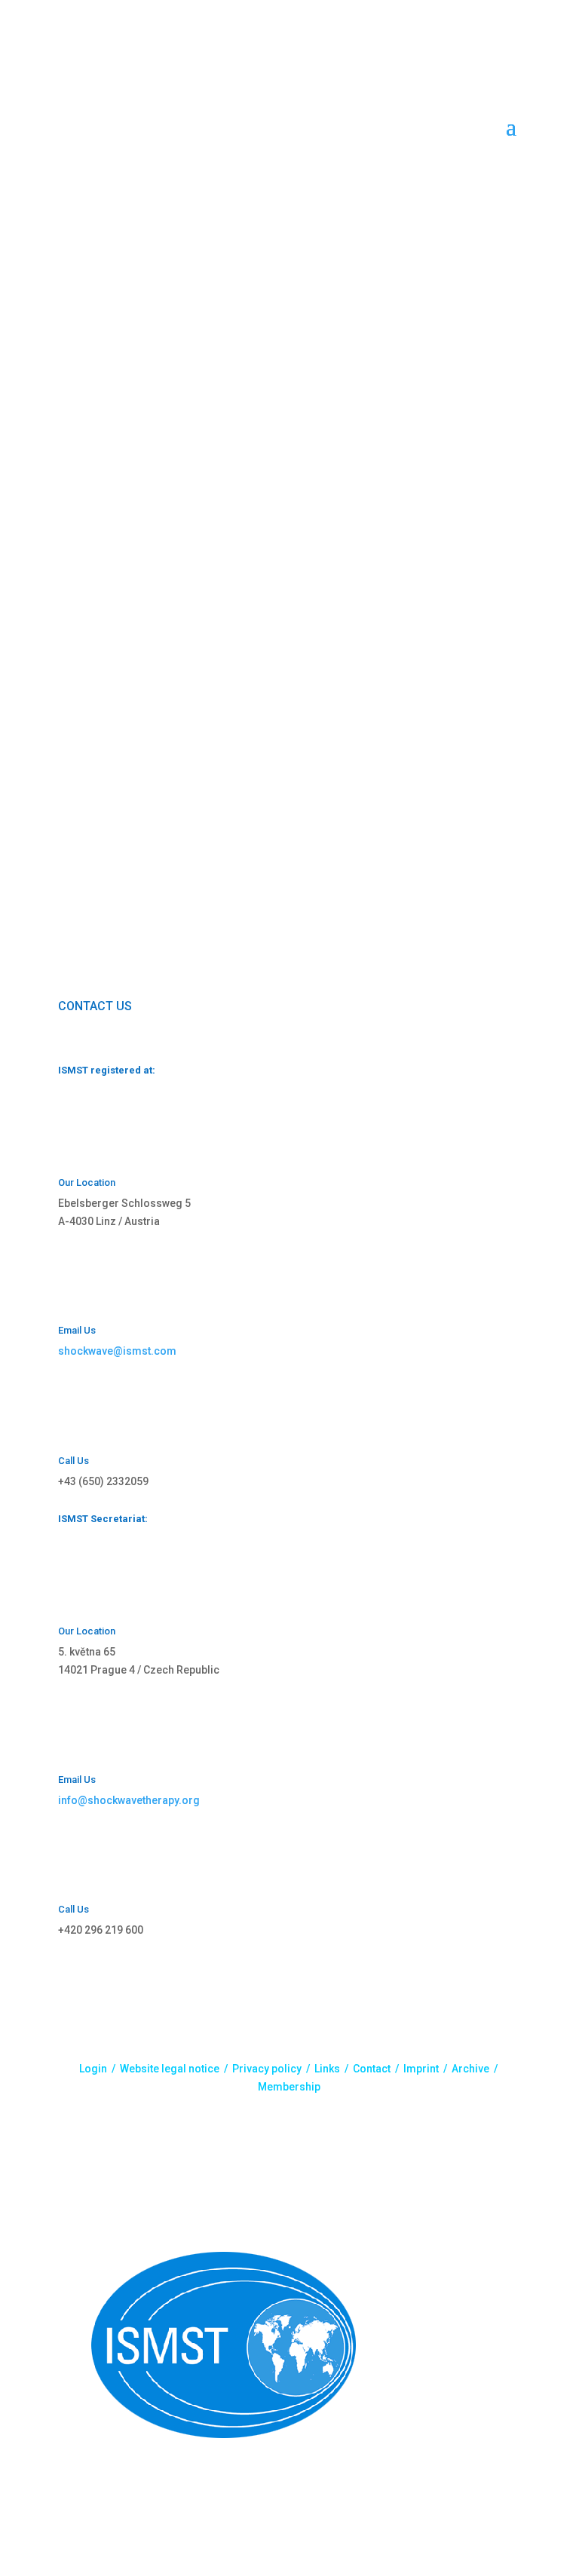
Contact (372, 2069)
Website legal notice (170, 2069)
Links (327, 2069)
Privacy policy (267, 2069)
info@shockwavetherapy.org (129, 1800)
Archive (470, 2069)
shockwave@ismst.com (117, 1351)
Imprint (421, 2069)
